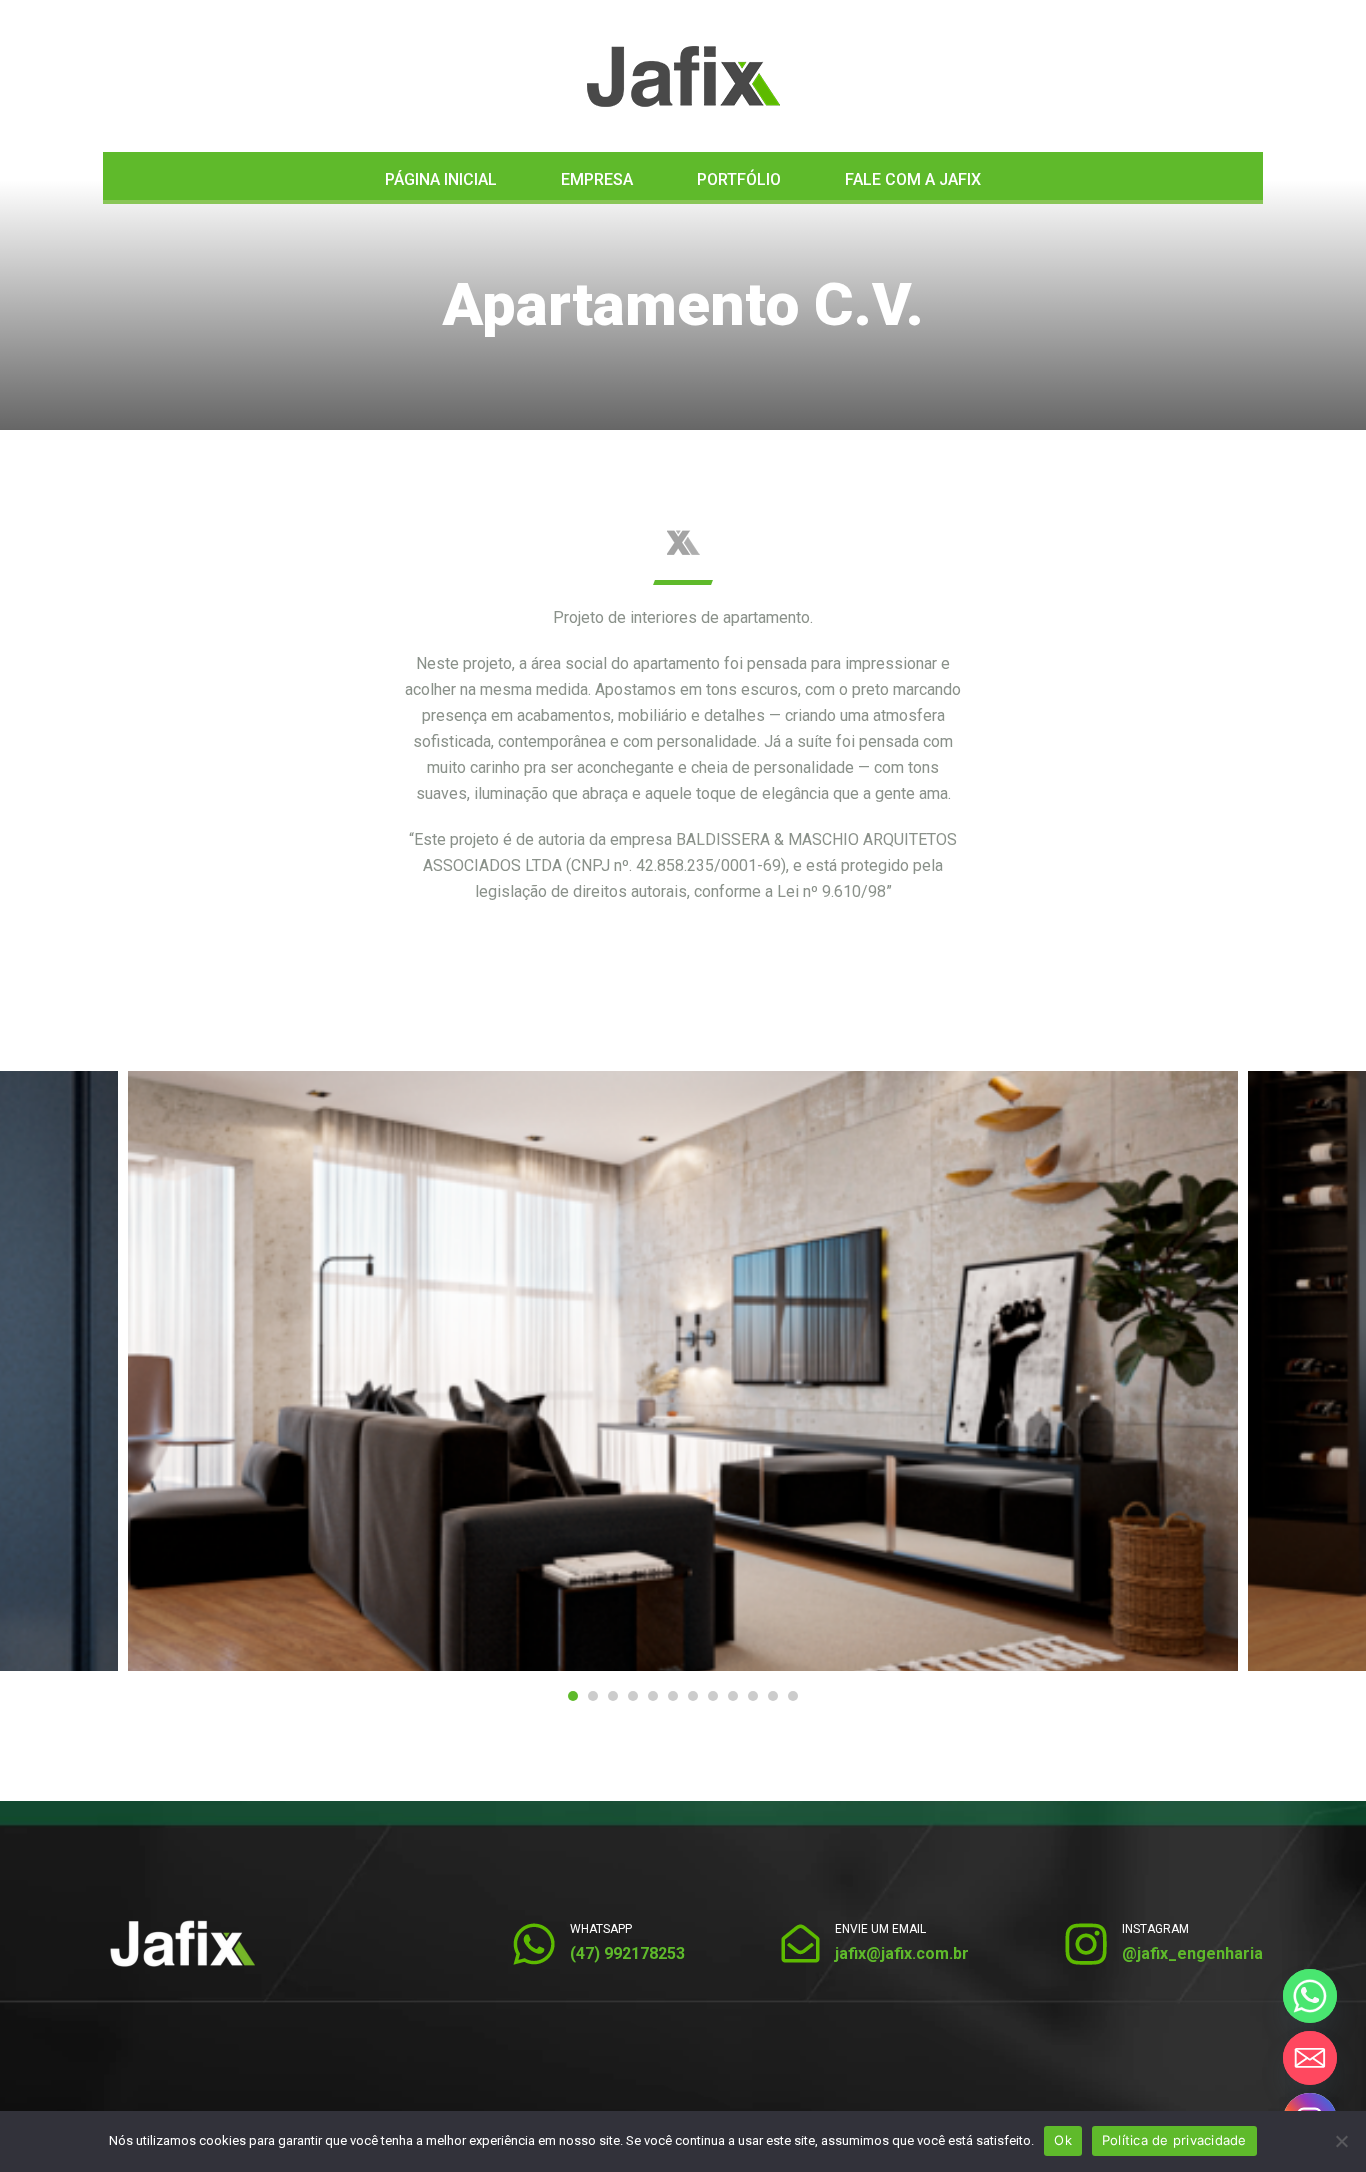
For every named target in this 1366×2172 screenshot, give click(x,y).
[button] (573, 1696)
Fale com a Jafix (913, 179)
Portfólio (739, 179)
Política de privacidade (1174, 2140)
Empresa (597, 179)
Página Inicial (441, 179)
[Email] (1310, 2058)
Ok (1063, 2140)
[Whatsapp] (1310, 1996)
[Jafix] (683, 76)
